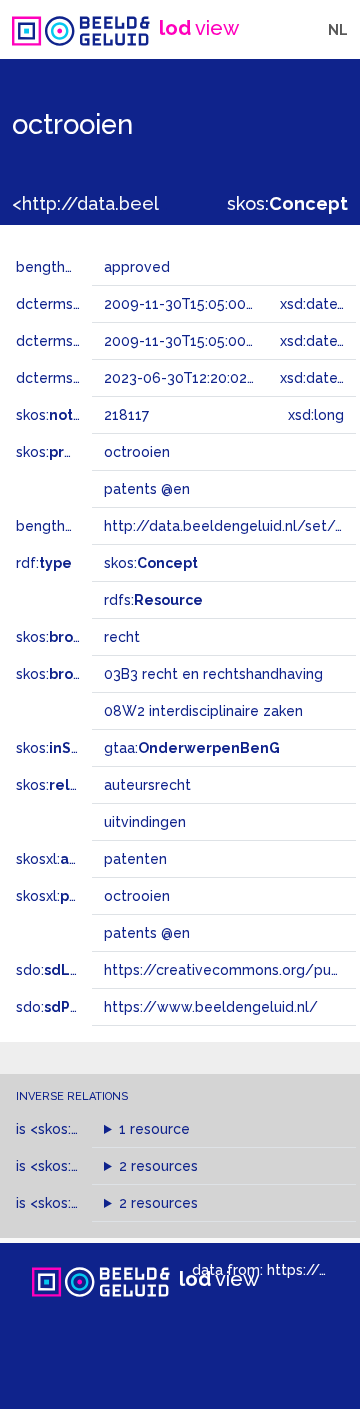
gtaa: (192, 748)
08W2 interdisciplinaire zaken (203, 711)
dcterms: (78, 378)
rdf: (44, 563)
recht (122, 637)
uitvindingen (145, 822)
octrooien (137, 896)
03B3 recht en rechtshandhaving (213, 674)
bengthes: (72, 267)
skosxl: (69, 859)
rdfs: (153, 600)
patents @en (147, 933)
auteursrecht (147, 785)
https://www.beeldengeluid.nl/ (211, 1007)
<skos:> (88, 1129)
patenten (135, 859)
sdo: (67, 970)
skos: (287, 203)
